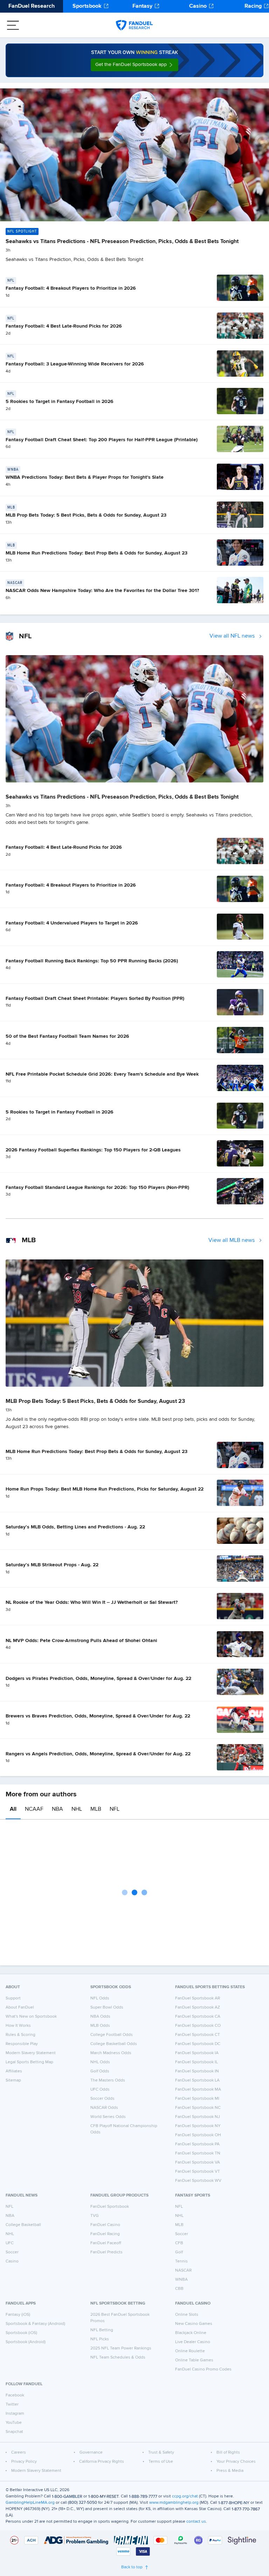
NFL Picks (100, 2339)
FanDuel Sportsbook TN (198, 2153)
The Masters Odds (108, 2080)
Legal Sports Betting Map (29, 2062)
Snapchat (14, 2432)
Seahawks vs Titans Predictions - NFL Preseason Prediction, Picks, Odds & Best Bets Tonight (122, 242)
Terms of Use (161, 2462)
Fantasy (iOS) (18, 2315)
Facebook (15, 2395)
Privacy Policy (24, 2462)
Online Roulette (190, 2351)
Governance (91, 2453)
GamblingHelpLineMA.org (30, 2503)
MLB (96, 1809)
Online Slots (187, 2315)
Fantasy (142, 6)
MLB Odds (100, 2026)
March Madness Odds (111, 2053)
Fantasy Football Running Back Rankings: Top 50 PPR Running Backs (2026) (92, 961)
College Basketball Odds (114, 2044)
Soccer (12, 2252)
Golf (179, 2252)
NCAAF (34, 1809)
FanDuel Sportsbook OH (198, 2135)
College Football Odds (112, 2035)
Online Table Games (194, 2360)
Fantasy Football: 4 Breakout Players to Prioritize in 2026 (71, 288)
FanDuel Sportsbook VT (198, 2172)
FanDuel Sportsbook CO (198, 2026)
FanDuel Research (32, 6)
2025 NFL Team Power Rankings (121, 2348)
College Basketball (23, 2225)
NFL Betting (102, 2330)
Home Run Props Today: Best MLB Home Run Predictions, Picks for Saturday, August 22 (105, 1489)
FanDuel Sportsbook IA (197, 2053)
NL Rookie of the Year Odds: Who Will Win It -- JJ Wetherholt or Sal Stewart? (92, 1602)
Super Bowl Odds (107, 2007)
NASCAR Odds (104, 2108)
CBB (179, 2289)
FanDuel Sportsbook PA (197, 2144)
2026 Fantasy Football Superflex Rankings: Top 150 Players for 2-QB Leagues (93, 1150)
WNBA (181, 2280)
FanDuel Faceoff (106, 2243)
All (13, 1809)
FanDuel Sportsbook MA (198, 2090)
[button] (134, 65)
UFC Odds (100, 2090)
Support (13, 1998)
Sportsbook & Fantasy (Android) (35, 2324)
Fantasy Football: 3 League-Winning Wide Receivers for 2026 (75, 364)
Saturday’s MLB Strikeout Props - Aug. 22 (52, 1565)
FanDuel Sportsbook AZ (198, 2007)
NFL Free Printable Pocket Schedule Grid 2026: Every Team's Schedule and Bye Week (102, 1074)
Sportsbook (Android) (26, 2342)
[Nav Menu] (13, 25)
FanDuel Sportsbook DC (198, 2044)
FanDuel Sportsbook (110, 2207)
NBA (57, 1809)
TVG (95, 2216)
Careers (19, 2453)
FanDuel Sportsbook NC (198, 2108)
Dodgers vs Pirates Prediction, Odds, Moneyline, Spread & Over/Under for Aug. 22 (98, 1679)
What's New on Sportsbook (31, 2017)
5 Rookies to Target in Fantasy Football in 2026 (60, 402)
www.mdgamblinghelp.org (174, 2503)
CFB (179, 2243)
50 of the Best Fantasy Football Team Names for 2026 (67, 1036)
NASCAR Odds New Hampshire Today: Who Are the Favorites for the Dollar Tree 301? (102, 591)
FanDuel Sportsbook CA (198, 2017)
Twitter (12, 2405)
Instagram (15, 2414)
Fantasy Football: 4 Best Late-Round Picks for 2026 (64, 326)
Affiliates (14, 2071)
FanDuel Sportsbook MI (197, 2099)
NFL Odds (100, 1998)
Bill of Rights (228, 2453)
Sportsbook (87, 6)
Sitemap (13, 2080)
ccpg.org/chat (185, 2496)
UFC (10, 2243)
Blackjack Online (191, 2333)
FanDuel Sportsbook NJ (198, 2117)
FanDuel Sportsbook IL (196, 2062)
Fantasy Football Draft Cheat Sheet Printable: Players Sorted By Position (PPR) (95, 998)
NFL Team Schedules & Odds (118, 2358)
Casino (198, 6)
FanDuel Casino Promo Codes (203, 2369)
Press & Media (230, 2471)
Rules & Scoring (20, 2035)
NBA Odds (100, 2017)
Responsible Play (22, 2044)
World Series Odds (108, 2117)
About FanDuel (20, 2007)
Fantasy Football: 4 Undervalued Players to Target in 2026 (72, 923)
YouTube (14, 2423)
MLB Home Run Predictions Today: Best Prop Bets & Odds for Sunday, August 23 (96, 553)
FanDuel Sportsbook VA (198, 2163)
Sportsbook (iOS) (21, 2333)
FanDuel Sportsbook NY (198, 2126)
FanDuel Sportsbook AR (198, 1998)
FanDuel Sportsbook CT (198, 2035)
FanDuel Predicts (106, 2252)
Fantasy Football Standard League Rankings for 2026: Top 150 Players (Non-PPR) (97, 1188)
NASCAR (183, 2271)
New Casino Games (194, 2324)
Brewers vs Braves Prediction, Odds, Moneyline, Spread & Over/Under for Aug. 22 (98, 1716)
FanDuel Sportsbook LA (197, 2080)
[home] (134, 25)
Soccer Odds (102, 2099)
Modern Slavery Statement (31, 2053)
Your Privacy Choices (236, 2462)
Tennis (181, 2261)
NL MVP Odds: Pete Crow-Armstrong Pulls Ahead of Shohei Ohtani (81, 1641)
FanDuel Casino (105, 2225)
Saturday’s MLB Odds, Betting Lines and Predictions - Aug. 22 (75, 1527)
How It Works (18, 2026)
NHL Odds (100, 2062)
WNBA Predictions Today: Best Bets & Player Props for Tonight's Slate (85, 477)
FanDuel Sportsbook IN (197, 2071)
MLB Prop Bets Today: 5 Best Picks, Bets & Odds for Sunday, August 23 (86, 515)
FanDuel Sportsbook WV (198, 2181)
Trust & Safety (161, 2453)
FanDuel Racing (105, 2234)
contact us (196, 2522)
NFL (115, 1809)
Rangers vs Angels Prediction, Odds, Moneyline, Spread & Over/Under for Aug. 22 (98, 1754)
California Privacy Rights (102, 2462)
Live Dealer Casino (193, 2342)
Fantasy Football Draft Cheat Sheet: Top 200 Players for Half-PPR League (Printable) (102, 440)
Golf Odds (100, 2071)
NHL (77, 1809)
